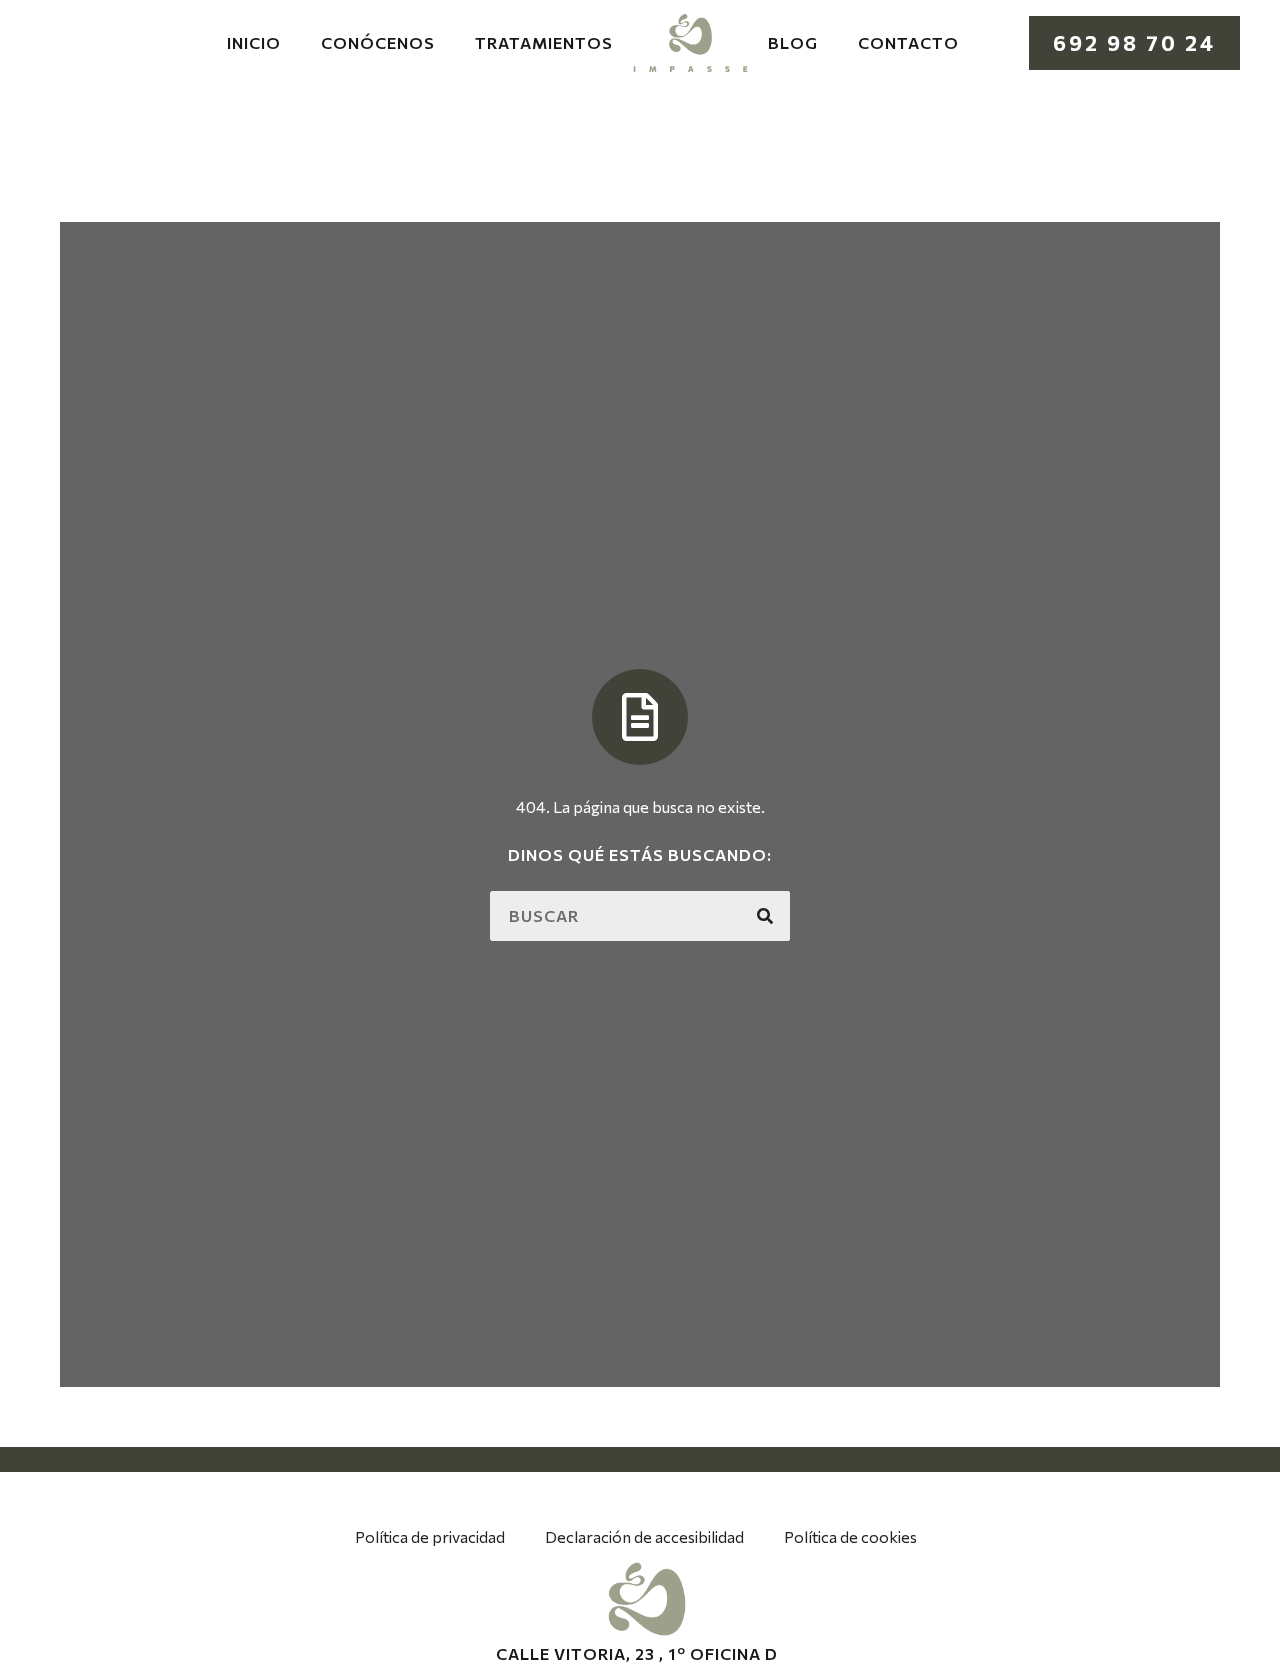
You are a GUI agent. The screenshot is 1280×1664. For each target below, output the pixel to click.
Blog (793, 42)
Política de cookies (850, 1536)
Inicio (254, 42)
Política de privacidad (430, 1536)
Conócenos (378, 42)
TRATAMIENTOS (544, 42)
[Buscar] (765, 916)
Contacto (908, 42)
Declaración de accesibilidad (644, 1536)
